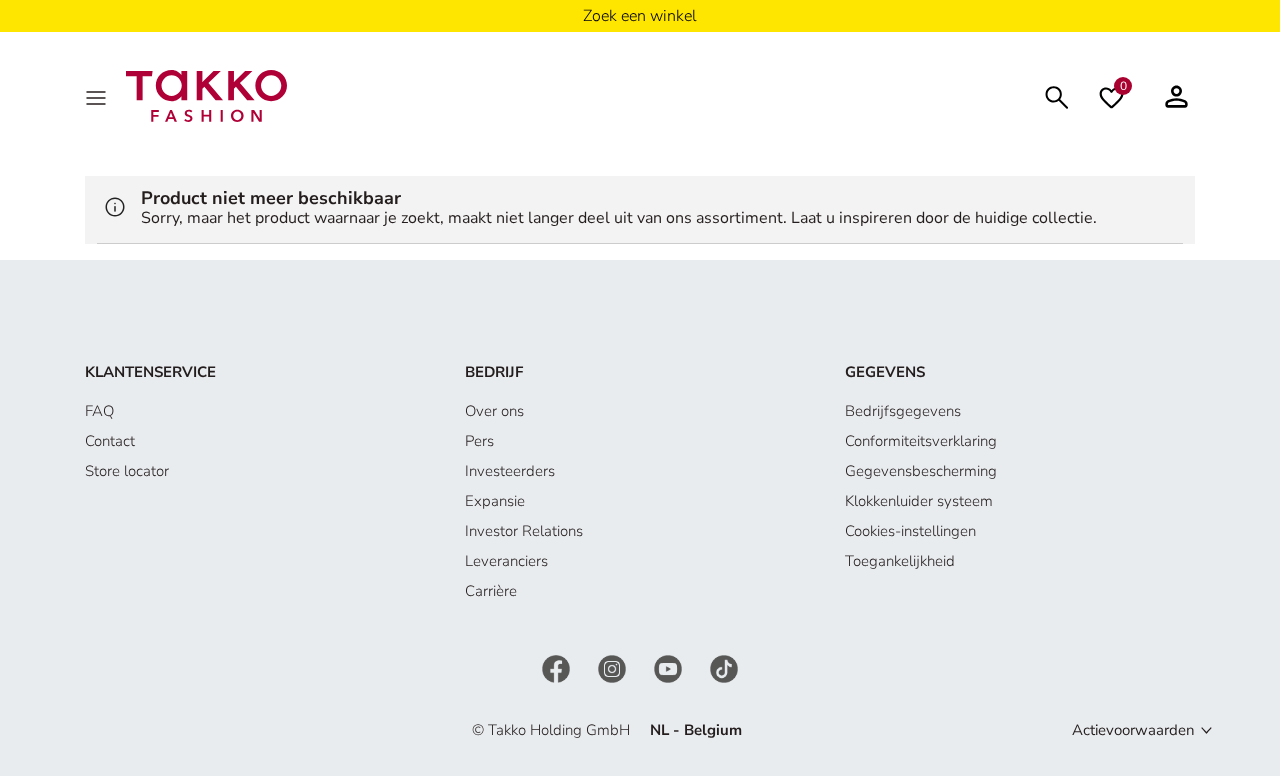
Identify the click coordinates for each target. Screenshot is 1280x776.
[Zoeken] (1057, 95)
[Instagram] (614, 667)
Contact (110, 441)
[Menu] (98, 96)
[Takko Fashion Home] (206, 95)
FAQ (99, 411)
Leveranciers (506, 561)
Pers (479, 441)
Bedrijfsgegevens (903, 411)
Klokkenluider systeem (919, 501)
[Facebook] (558, 667)
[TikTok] (724, 667)
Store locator (127, 471)
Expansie (495, 501)
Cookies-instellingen (910, 531)
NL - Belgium (696, 730)
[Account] (1176, 96)
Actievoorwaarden (1133, 730)
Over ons (494, 411)
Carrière (491, 591)
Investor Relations (524, 531)
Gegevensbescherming (921, 471)
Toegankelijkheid (900, 561)
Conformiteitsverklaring (921, 441)
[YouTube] (670, 667)
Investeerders (510, 471)
